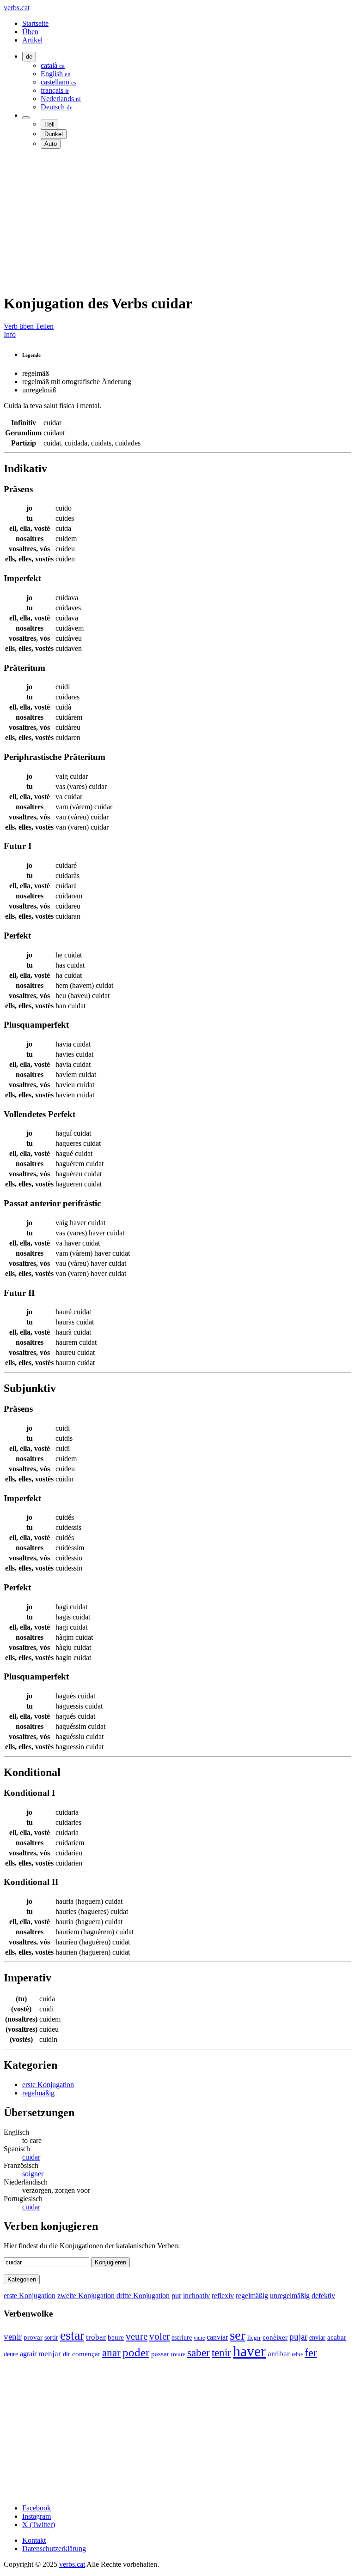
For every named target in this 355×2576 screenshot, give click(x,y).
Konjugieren (110, 2262)
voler (159, 2336)
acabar (337, 2337)
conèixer (275, 2337)
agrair (28, 2354)
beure (116, 2337)
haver (249, 2351)
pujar (298, 2337)
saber (199, 2353)
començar (86, 2354)
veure (137, 2336)
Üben (30, 32)
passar (160, 2354)
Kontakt (34, 2540)
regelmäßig (38, 2093)
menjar (50, 2354)
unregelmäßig (290, 2296)
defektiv (323, 2296)
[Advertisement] (177, 221)
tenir (221, 2353)
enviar (317, 2338)
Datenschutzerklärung (54, 2549)
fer (311, 2352)
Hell (49, 124)
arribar (279, 2354)
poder (136, 2352)
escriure (182, 2338)
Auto (51, 144)
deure (11, 2354)
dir (67, 2354)
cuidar (31, 2157)
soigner (33, 2174)
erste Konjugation (48, 2085)
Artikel (32, 40)
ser (238, 2335)
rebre (297, 2354)
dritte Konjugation (143, 2296)
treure (178, 2354)
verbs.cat (17, 8)
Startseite (35, 23)
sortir (51, 2338)
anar (111, 2353)
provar (33, 2337)
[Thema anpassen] (26, 118)
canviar (217, 2337)
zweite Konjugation (86, 2296)
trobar (96, 2337)
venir (13, 2337)
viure (199, 2338)
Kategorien (22, 2279)
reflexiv (223, 2296)
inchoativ (196, 2296)
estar (72, 2335)
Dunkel (54, 134)
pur (176, 2296)
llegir (254, 2338)
